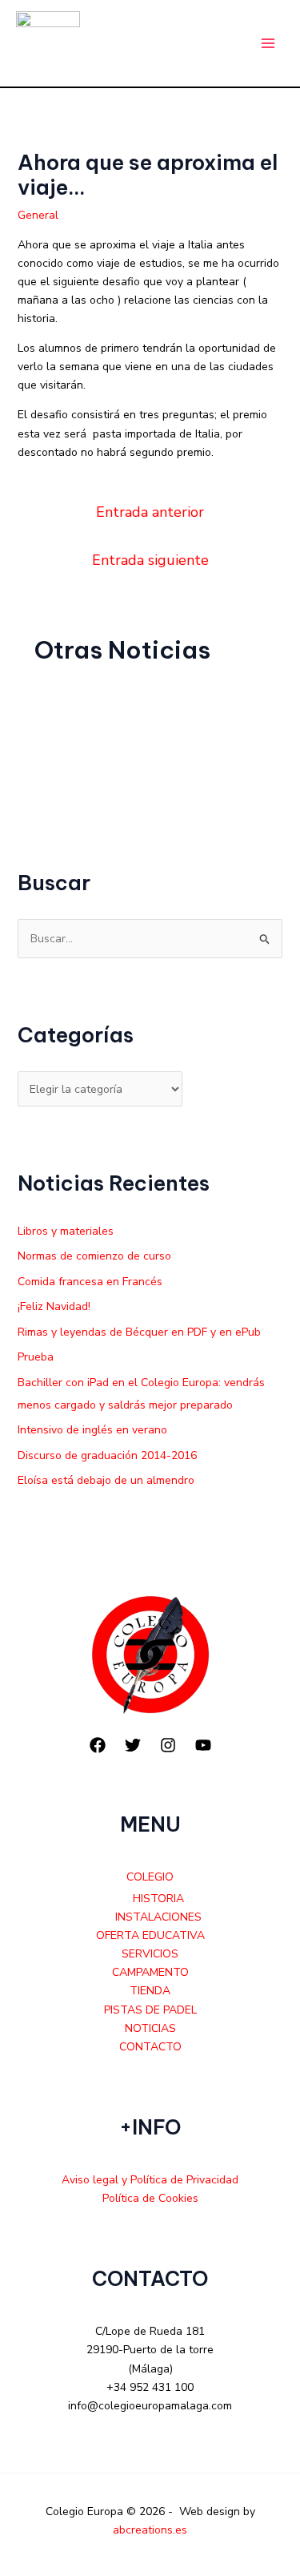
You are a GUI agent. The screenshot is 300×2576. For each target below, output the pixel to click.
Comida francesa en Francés (90, 1282)
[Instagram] (168, 1745)
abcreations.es (150, 2530)
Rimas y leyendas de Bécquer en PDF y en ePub (139, 1332)
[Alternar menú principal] (268, 44)
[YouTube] (203, 1745)
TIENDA (150, 1991)
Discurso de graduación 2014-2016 (107, 1455)
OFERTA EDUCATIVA (150, 1935)
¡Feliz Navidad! (54, 1306)
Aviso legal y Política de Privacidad (150, 2180)
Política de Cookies (150, 2198)
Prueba (36, 1357)
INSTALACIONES (158, 1917)
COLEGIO (150, 1877)
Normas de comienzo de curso (94, 1256)
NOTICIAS (150, 2028)
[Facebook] (98, 1745)
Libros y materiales (66, 1231)
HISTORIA (158, 1899)
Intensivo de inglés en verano (92, 1430)
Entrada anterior (150, 512)
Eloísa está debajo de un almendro (106, 1480)
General (38, 215)
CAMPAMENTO (150, 1972)
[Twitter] (133, 1745)
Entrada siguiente (150, 560)
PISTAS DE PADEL (150, 2010)
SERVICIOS (150, 1954)
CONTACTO (150, 2047)
